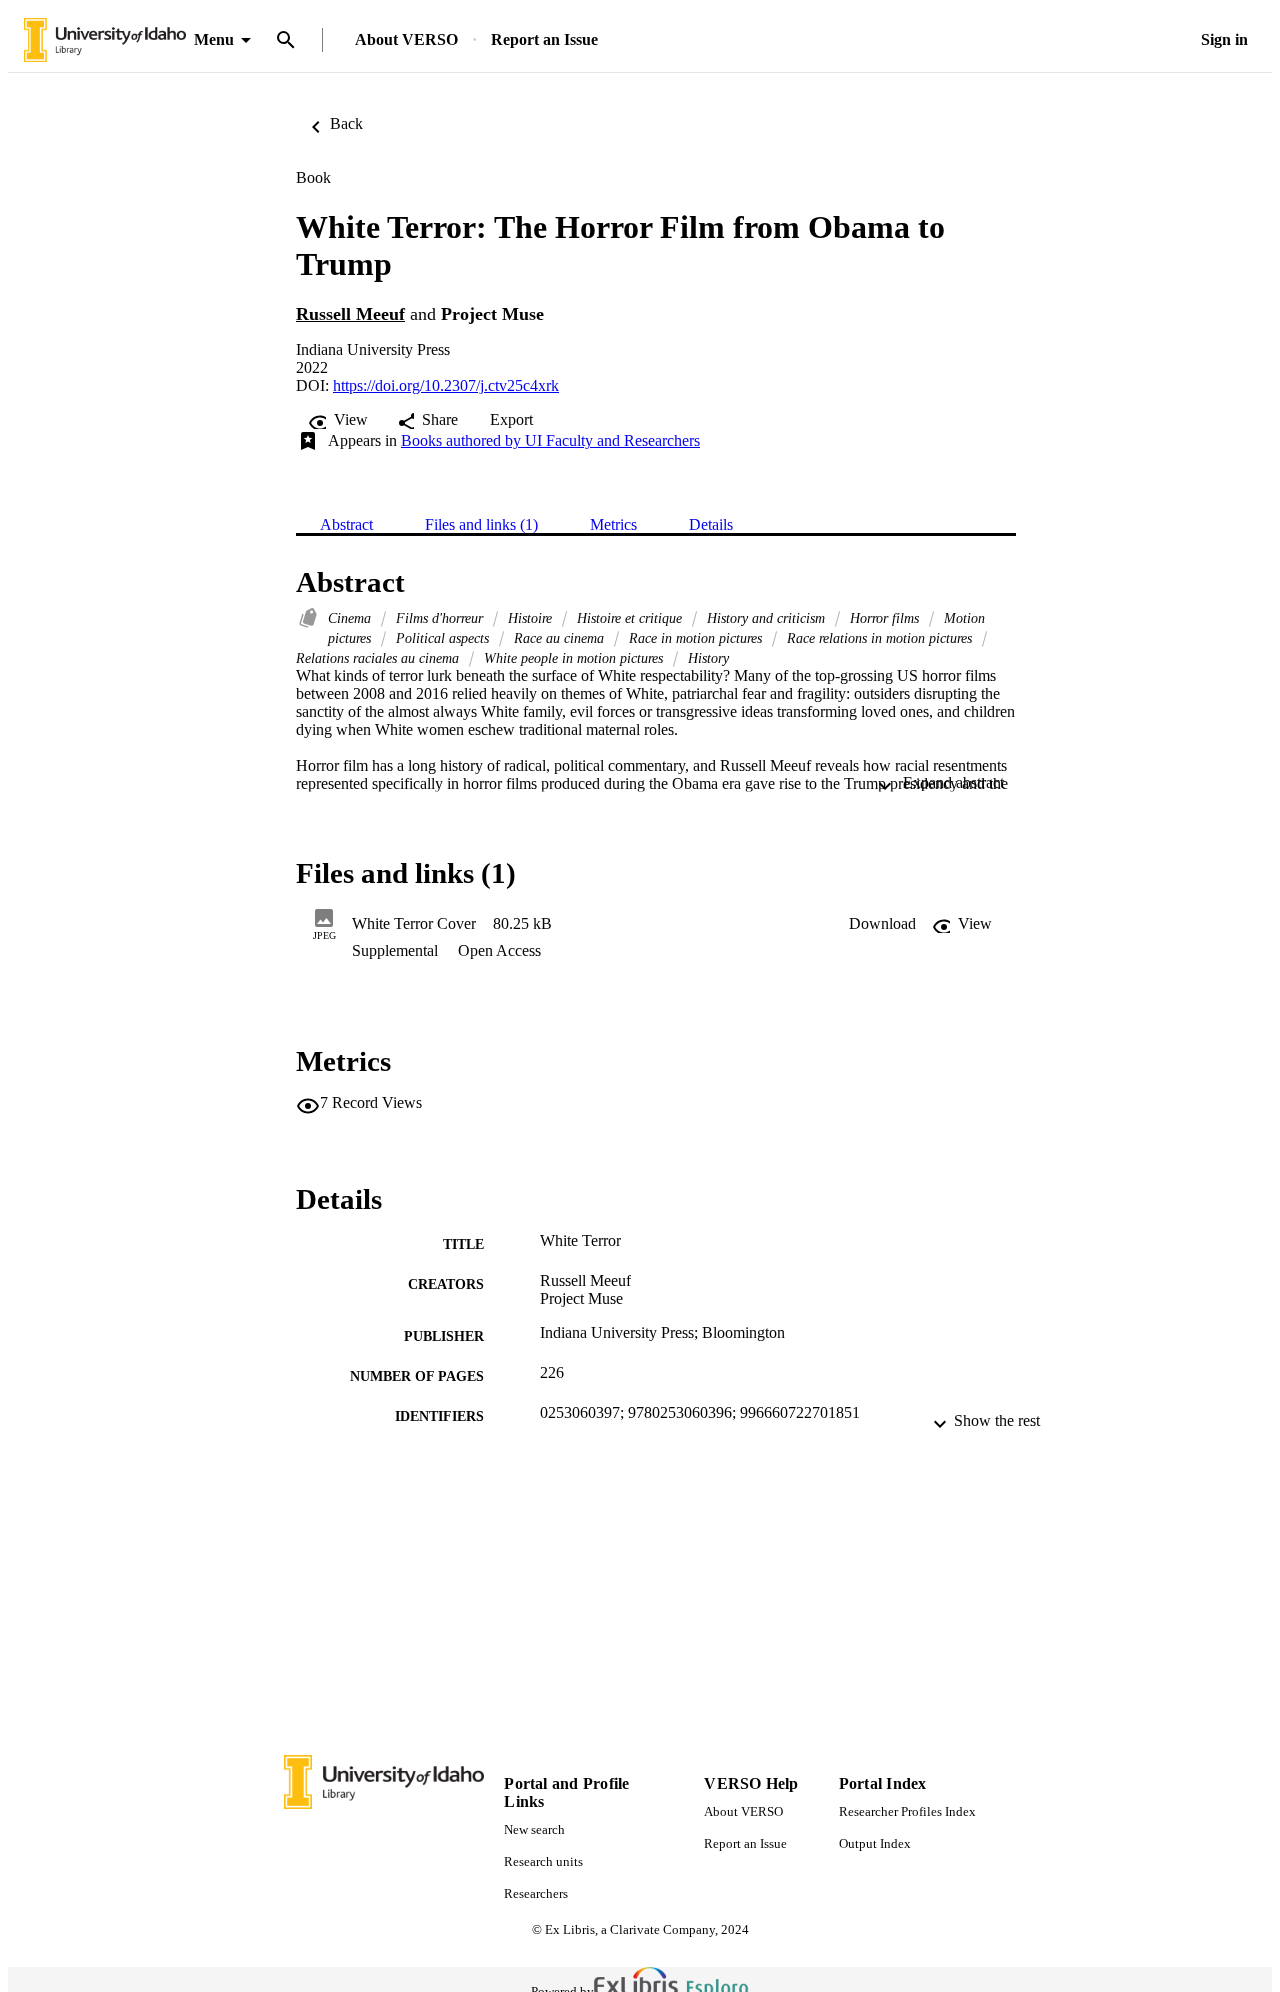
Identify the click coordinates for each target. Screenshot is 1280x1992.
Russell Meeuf (350, 314)
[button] (882, 924)
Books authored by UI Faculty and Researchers (550, 440)
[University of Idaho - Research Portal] (105, 40)
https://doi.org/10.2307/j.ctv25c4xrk (446, 385)
